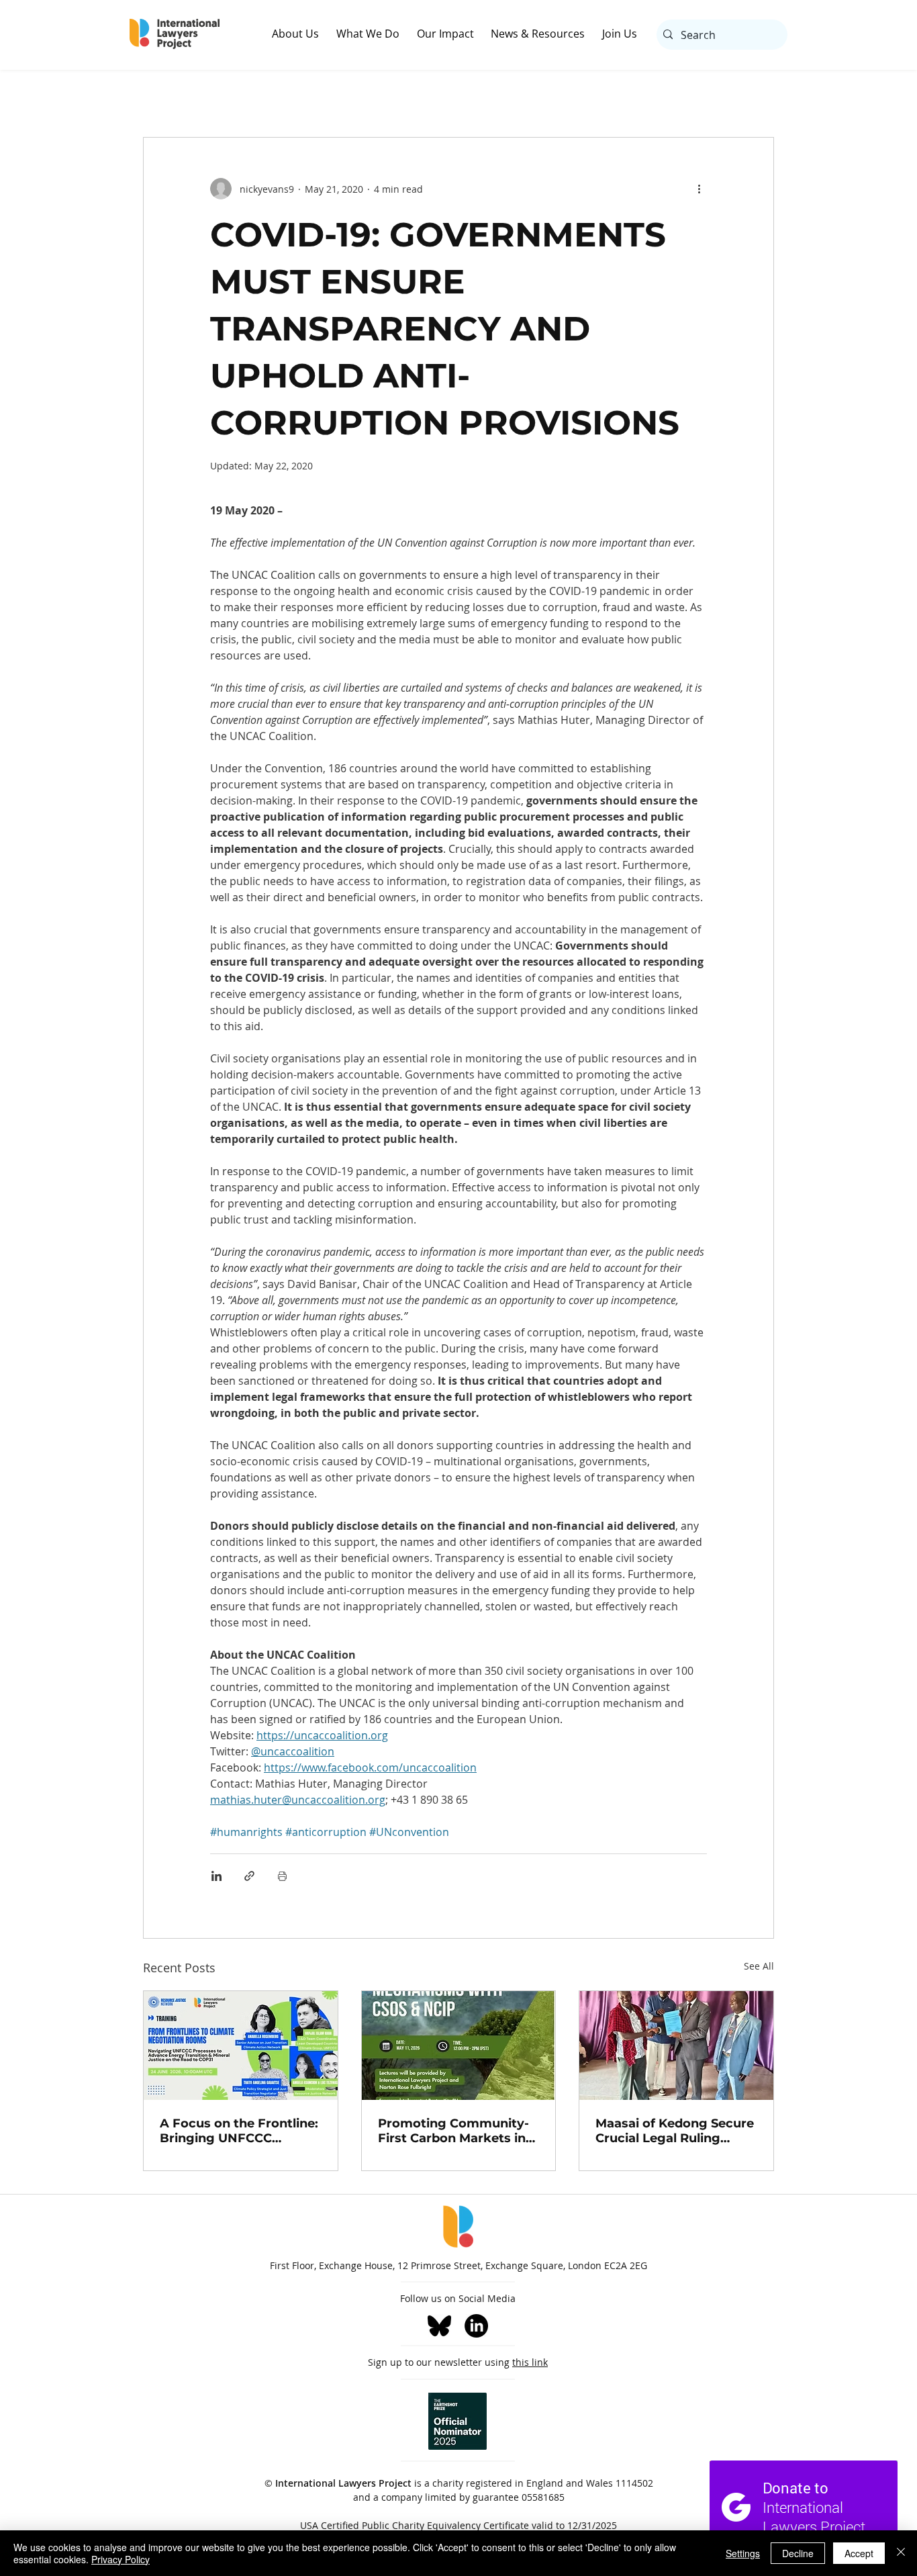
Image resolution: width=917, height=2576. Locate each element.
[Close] (901, 2553)
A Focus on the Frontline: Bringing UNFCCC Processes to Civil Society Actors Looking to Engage (240, 2131)
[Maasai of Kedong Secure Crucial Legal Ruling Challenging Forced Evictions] (676, 2045)
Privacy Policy (120, 2559)
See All (759, 1966)
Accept (859, 2553)
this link (530, 2362)
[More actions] (699, 189)
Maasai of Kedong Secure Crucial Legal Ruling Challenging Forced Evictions (675, 2131)
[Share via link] (249, 1876)
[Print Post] (282, 1876)
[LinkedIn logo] (476, 2326)
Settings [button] (743, 2553)
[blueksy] (439, 2326)
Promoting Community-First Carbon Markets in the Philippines (453, 2131)
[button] (304, 34)
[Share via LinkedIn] (216, 1876)
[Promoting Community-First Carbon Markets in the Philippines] (459, 2045)
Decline (798, 2553)
